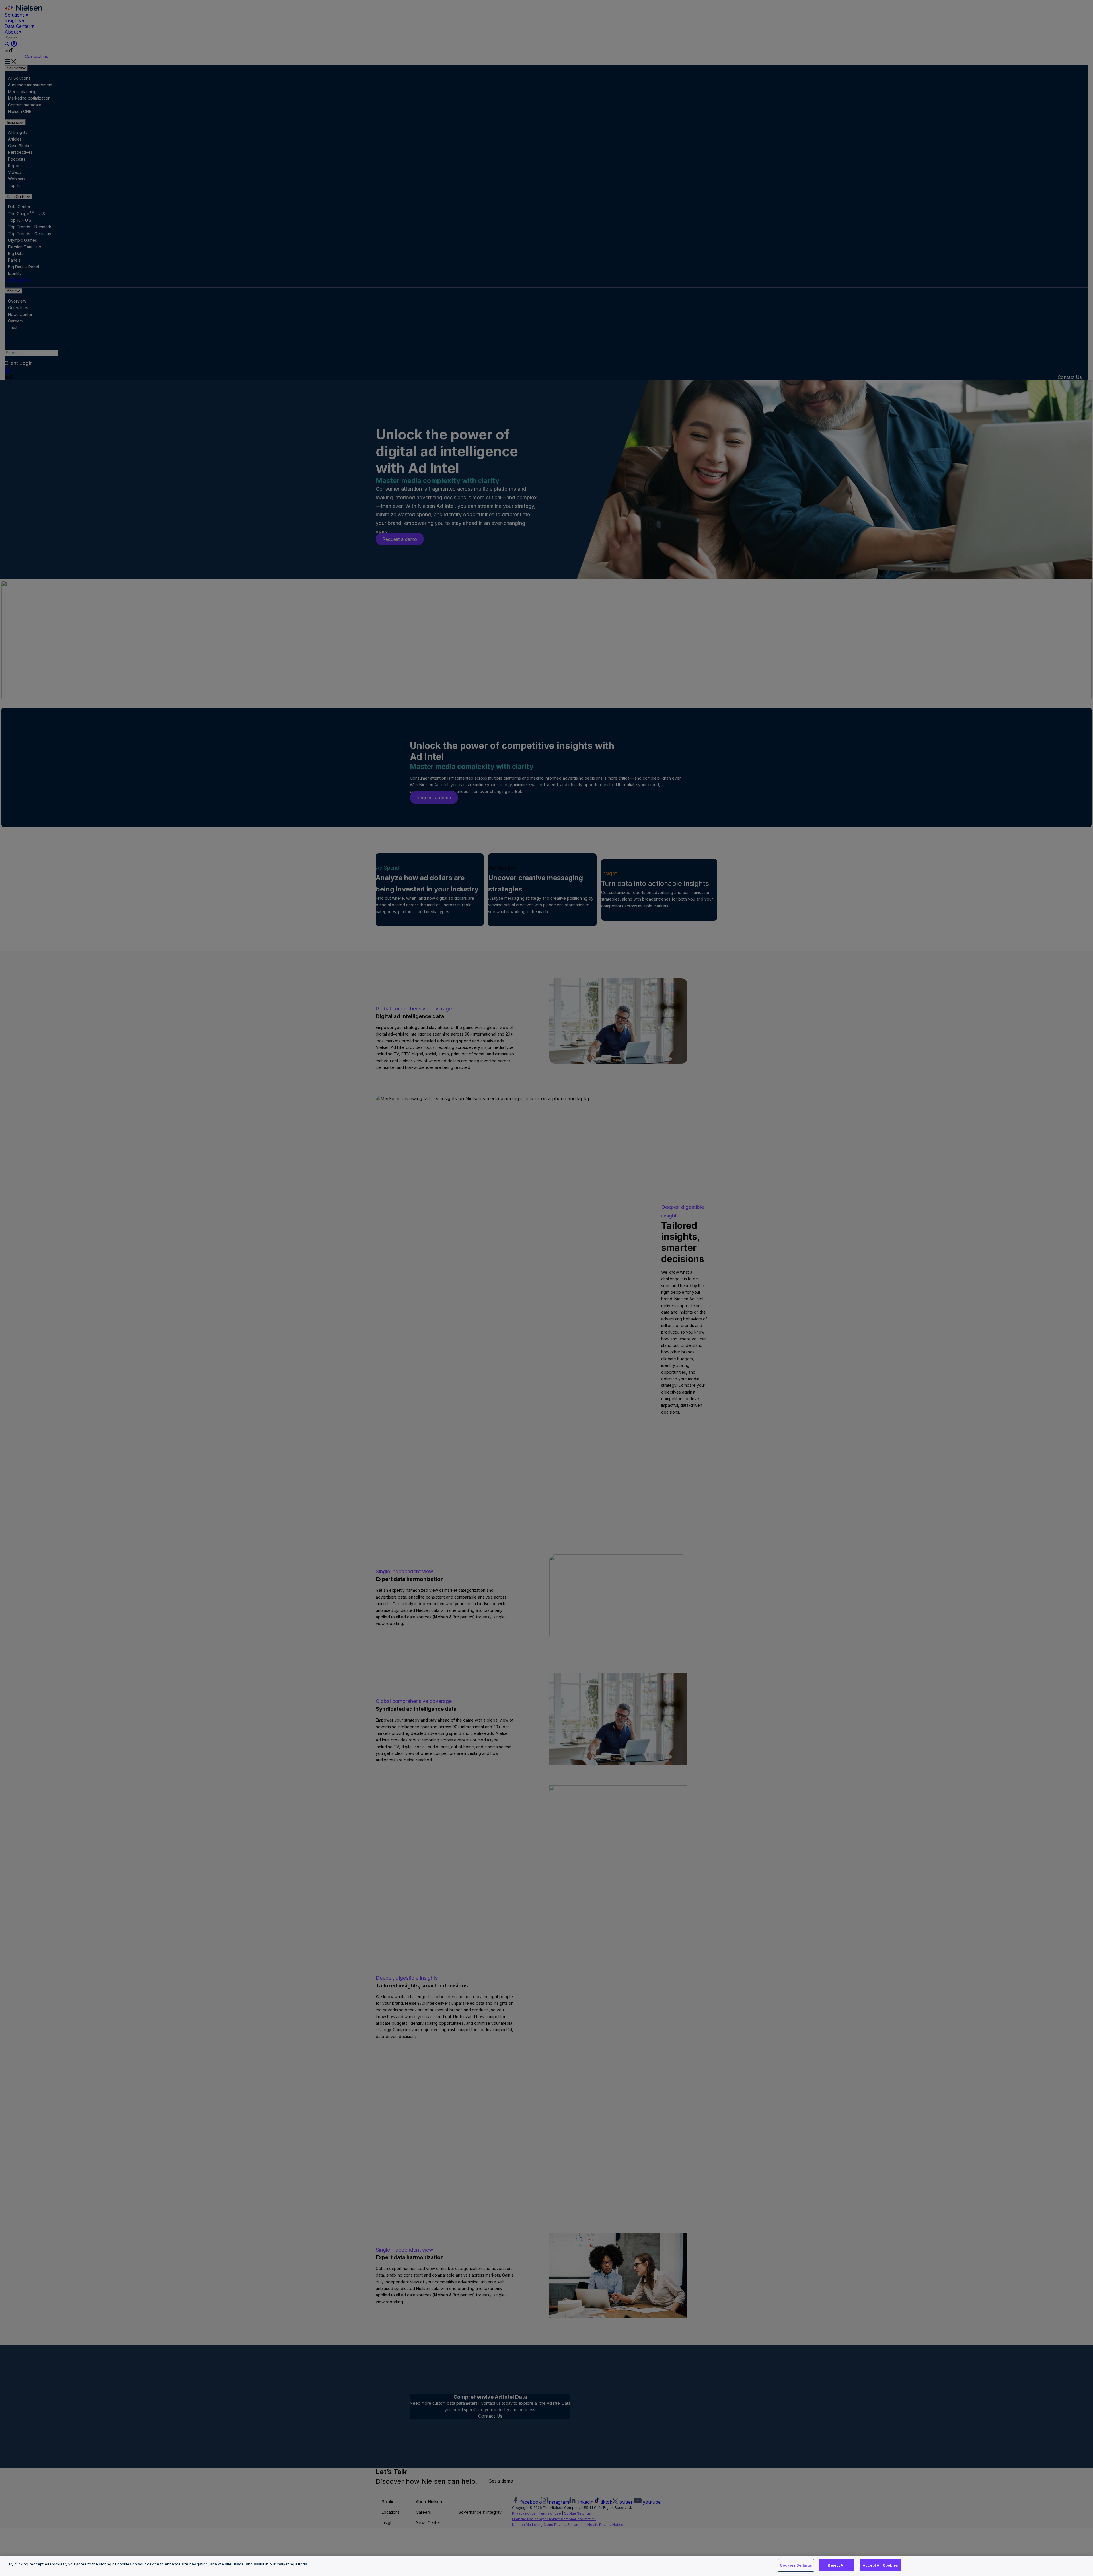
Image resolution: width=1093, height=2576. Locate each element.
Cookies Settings (796, 2565)
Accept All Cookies (880, 2565)
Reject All (837, 2565)
